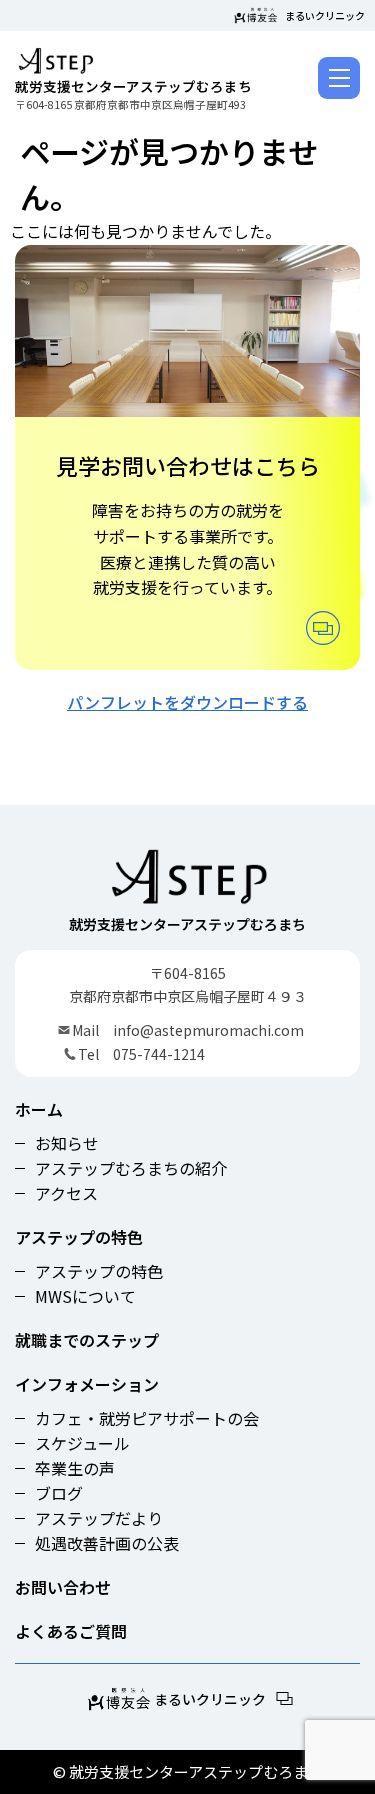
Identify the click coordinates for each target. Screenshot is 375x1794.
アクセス (66, 1193)
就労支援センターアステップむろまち (133, 85)
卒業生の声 (75, 1468)
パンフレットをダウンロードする (187, 702)
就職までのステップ (87, 1340)
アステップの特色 (79, 1237)
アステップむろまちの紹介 (131, 1168)
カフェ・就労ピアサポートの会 (147, 1418)
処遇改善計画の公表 (107, 1543)
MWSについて (85, 1296)
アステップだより (99, 1518)
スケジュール (82, 1443)
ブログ (59, 1493)
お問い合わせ (63, 1587)
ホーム (39, 1109)
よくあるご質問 (71, 1631)
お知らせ (67, 1143)
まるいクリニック (325, 15)
